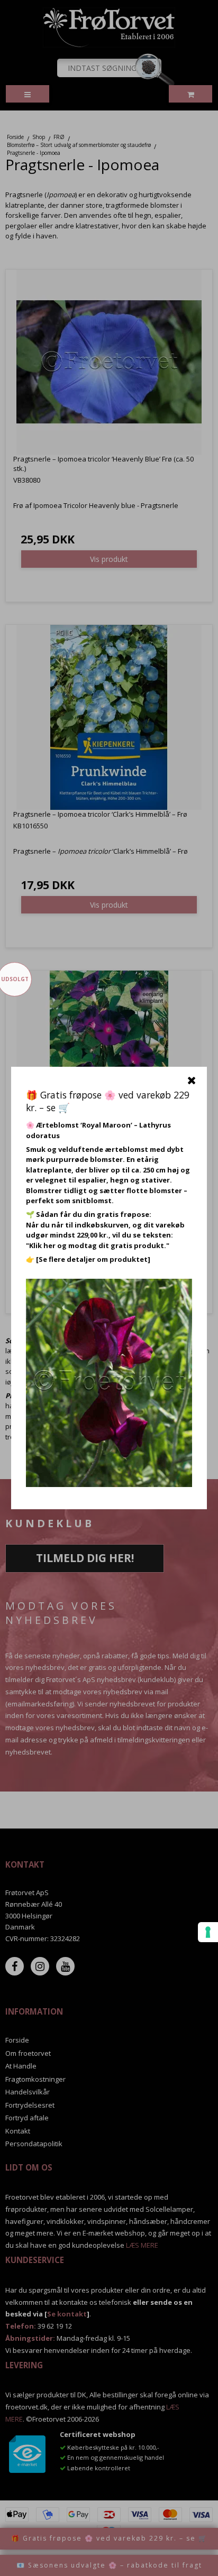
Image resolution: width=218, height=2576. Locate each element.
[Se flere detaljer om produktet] (93, 1259)
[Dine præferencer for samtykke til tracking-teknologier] (208, 1932)
